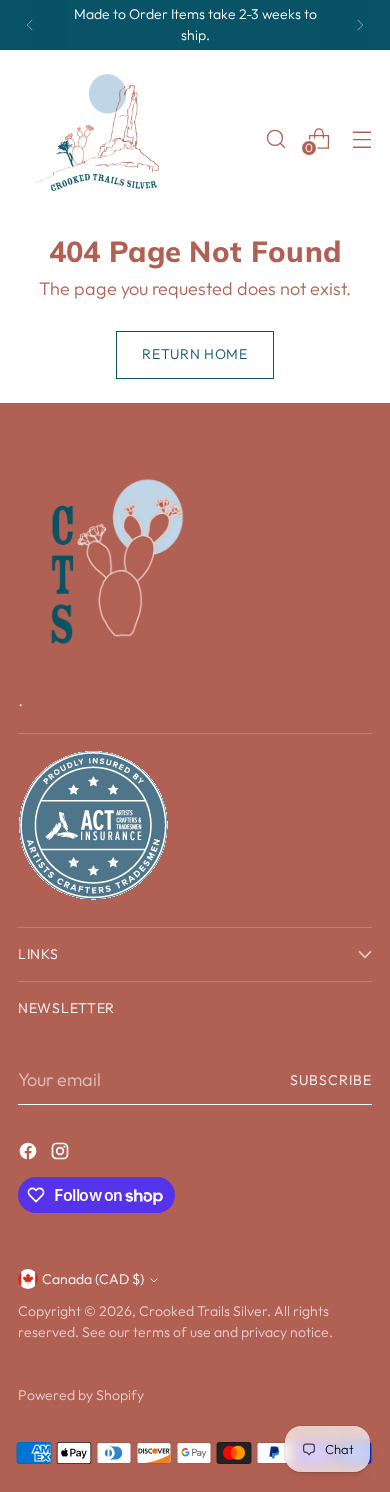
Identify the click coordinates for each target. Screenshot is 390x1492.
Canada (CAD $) (93, 1279)
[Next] (360, 25)
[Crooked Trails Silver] (103, 138)
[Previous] (30, 25)
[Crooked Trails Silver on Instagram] (62, 1154)
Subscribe (331, 1080)
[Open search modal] (275, 138)
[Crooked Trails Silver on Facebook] (30, 1154)
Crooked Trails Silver (203, 1311)
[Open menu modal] (361, 138)
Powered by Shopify (81, 1395)
